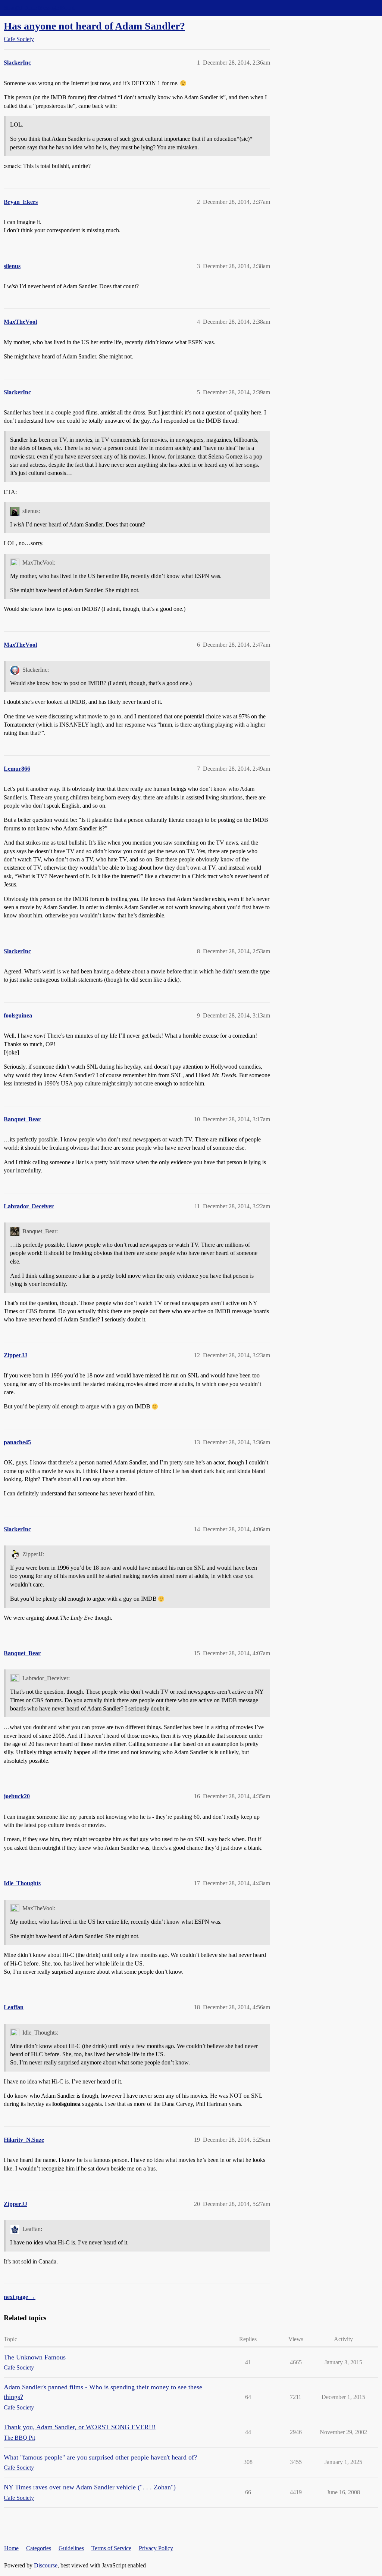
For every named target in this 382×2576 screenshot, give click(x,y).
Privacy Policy (156, 2548)
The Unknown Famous (35, 2357)
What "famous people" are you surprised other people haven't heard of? (100, 2457)
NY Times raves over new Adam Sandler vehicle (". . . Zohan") (90, 2487)
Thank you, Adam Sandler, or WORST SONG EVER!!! (80, 2427)
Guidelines (71, 2548)
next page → (20, 2297)
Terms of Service (111, 2548)
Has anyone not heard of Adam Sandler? (94, 26)
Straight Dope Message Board (39, 8)
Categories (39, 2548)
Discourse (46, 2565)
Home (11, 2548)
